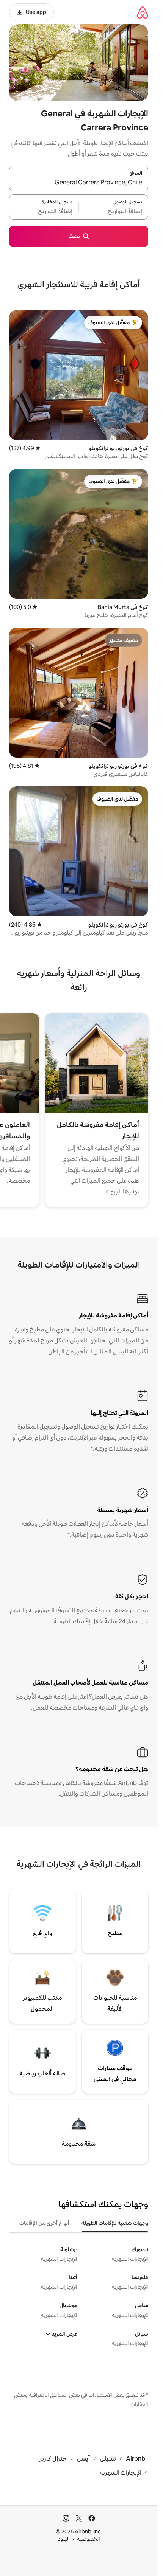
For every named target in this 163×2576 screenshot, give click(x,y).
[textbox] (114, 211)
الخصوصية (89, 2539)
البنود (64, 2539)
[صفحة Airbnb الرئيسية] (143, 12)
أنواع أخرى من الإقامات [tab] (44, 2223)
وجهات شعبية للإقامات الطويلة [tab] (115, 2223)
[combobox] (79, 183)
